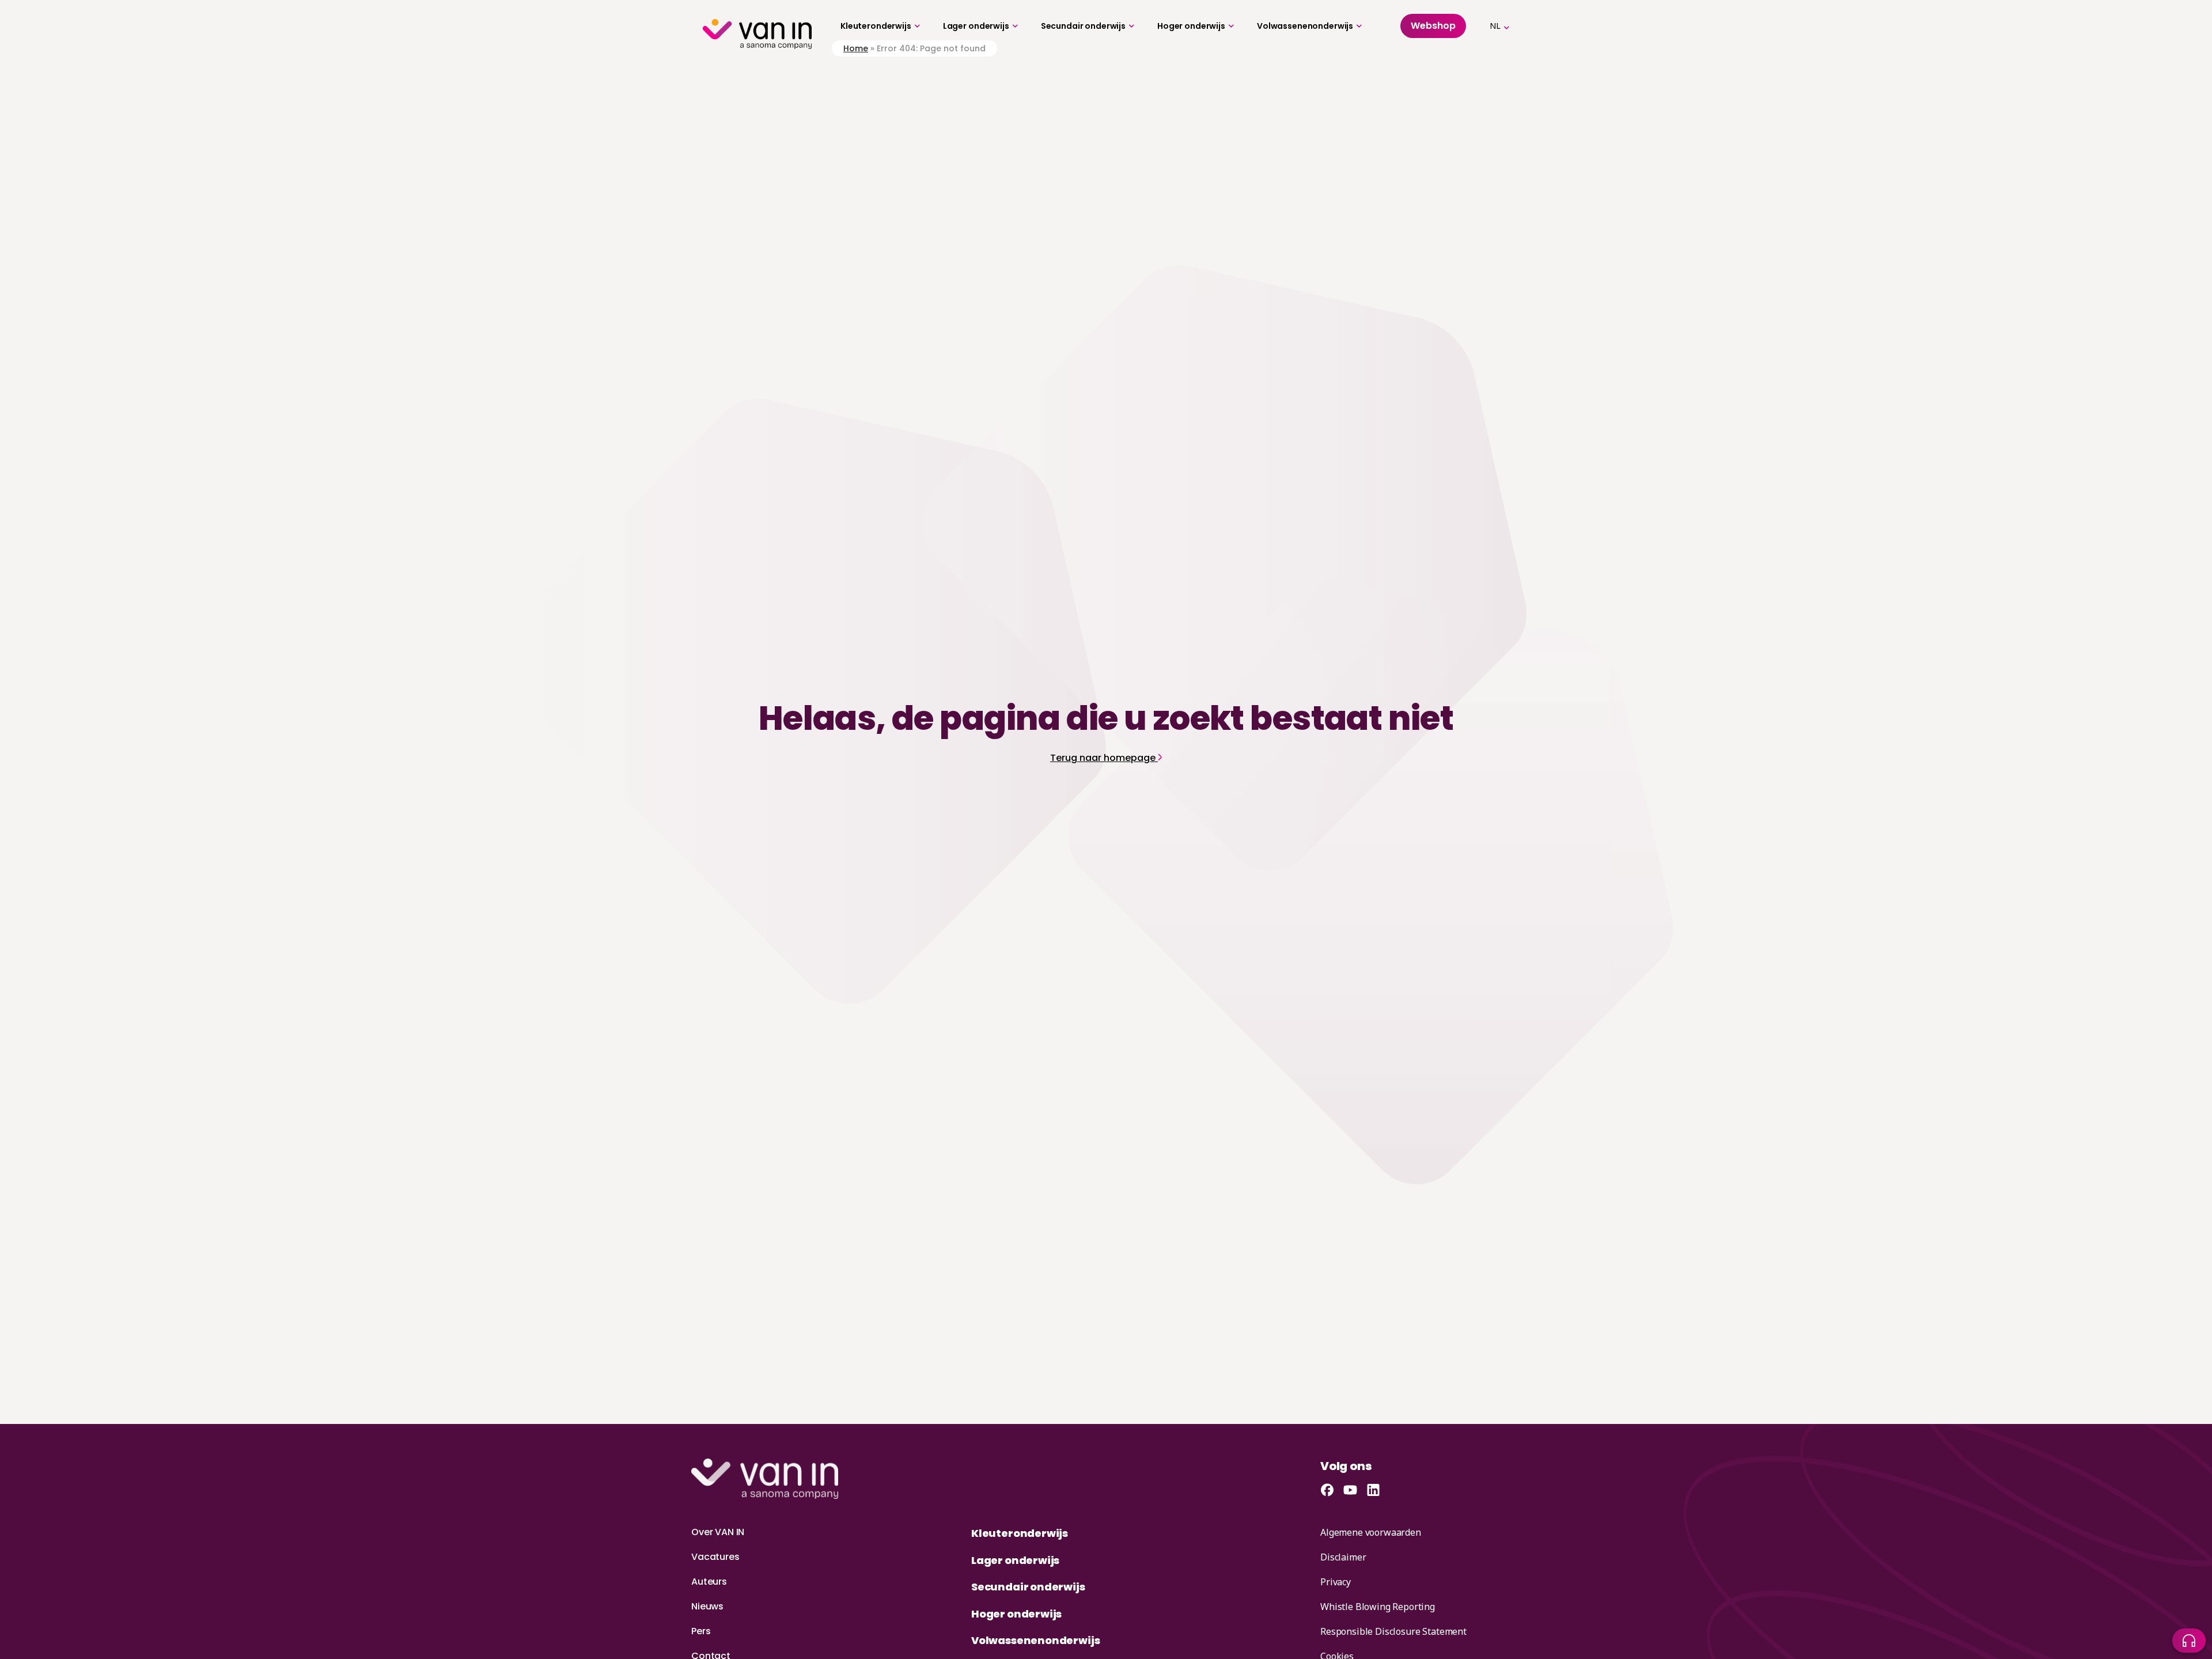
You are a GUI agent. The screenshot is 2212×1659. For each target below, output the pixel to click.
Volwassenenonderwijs (1305, 26)
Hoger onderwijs (1191, 26)
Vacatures (715, 1557)
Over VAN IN (718, 1532)
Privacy (1336, 1582)
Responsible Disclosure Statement (1393, 1631)
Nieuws (707, 1606)
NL (1495, 26)
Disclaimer (1343, 1557)
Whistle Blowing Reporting (1378, 1607)
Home (856, 48)
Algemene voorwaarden (1371, 1532)
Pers (701, 1631)
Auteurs (709, 1582)
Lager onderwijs (976, 26)
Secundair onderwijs (1083, 26)
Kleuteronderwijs (876, 26)
